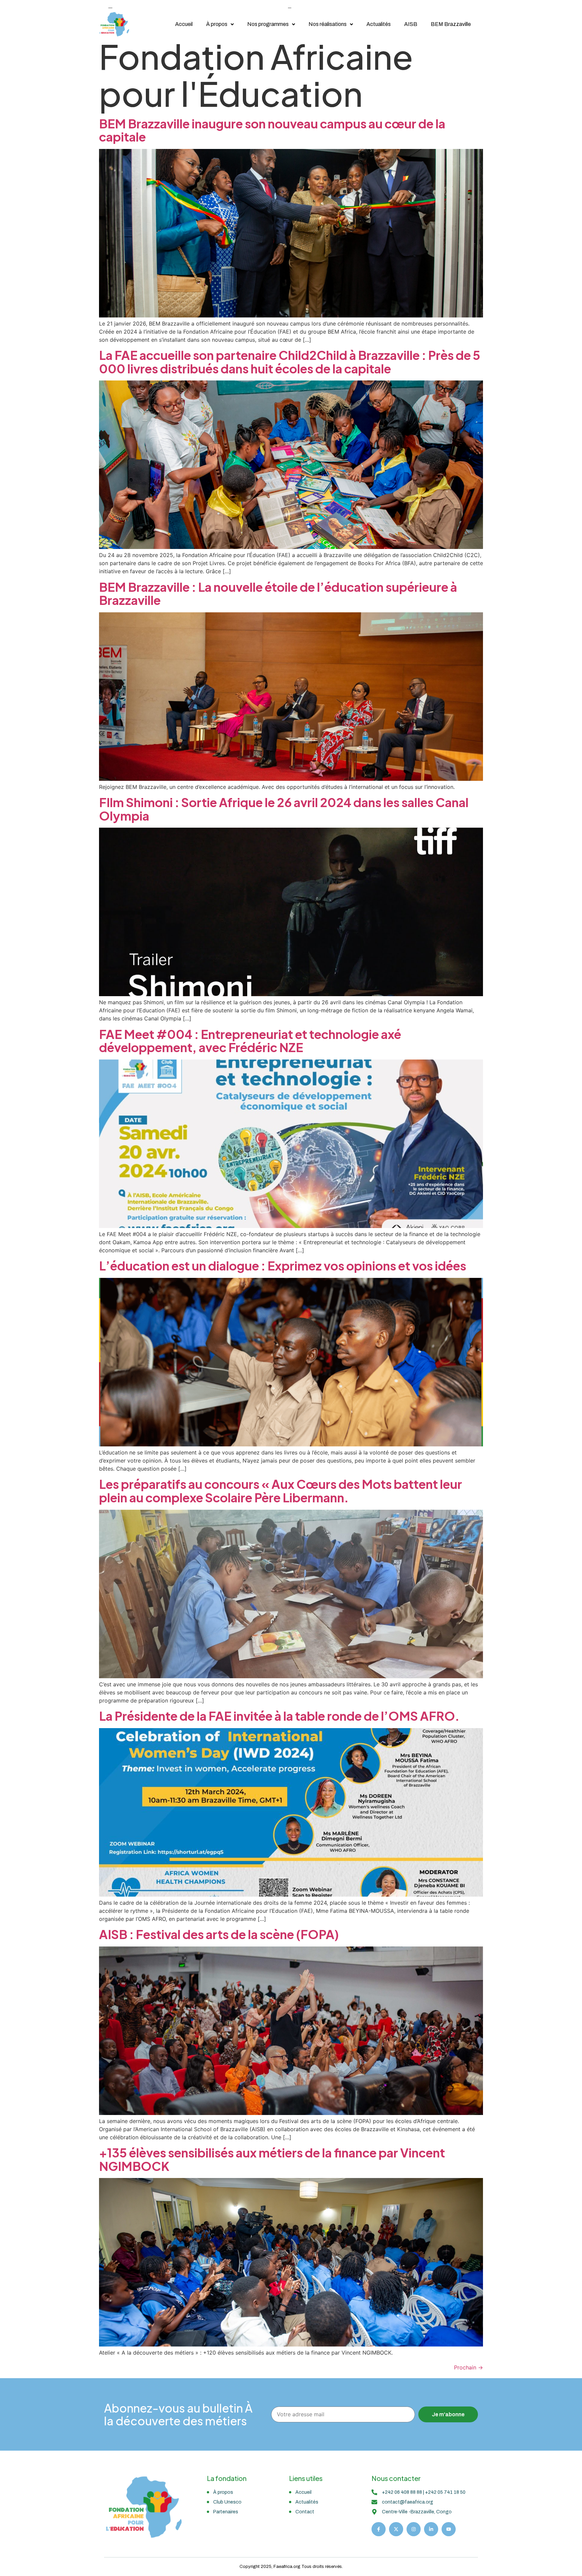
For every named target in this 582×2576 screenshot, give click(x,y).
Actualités (379, 24)
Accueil (184, 24)
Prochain (468, 2367)
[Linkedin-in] (431, 2529)
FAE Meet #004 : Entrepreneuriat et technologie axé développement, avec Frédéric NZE (250, 1041)
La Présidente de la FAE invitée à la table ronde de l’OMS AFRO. (279, 1716)
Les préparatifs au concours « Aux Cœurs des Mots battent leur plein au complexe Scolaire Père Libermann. (281, 1491)
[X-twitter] (396, 2529)
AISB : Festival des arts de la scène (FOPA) (219, 1934)
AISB (411, 24)
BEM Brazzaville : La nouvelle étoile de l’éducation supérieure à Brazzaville (278, 594)
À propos (217, 24)
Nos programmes (268, 24)
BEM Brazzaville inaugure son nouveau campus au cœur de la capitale (272, 130)
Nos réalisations (328, 24)
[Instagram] (414, 2529)
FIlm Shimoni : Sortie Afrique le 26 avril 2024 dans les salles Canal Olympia (284, 809)
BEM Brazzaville (451, 24)
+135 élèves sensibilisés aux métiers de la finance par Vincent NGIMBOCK (272, 2159)
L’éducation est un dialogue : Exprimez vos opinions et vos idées (283, 1266)
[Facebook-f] (379, 2529)
